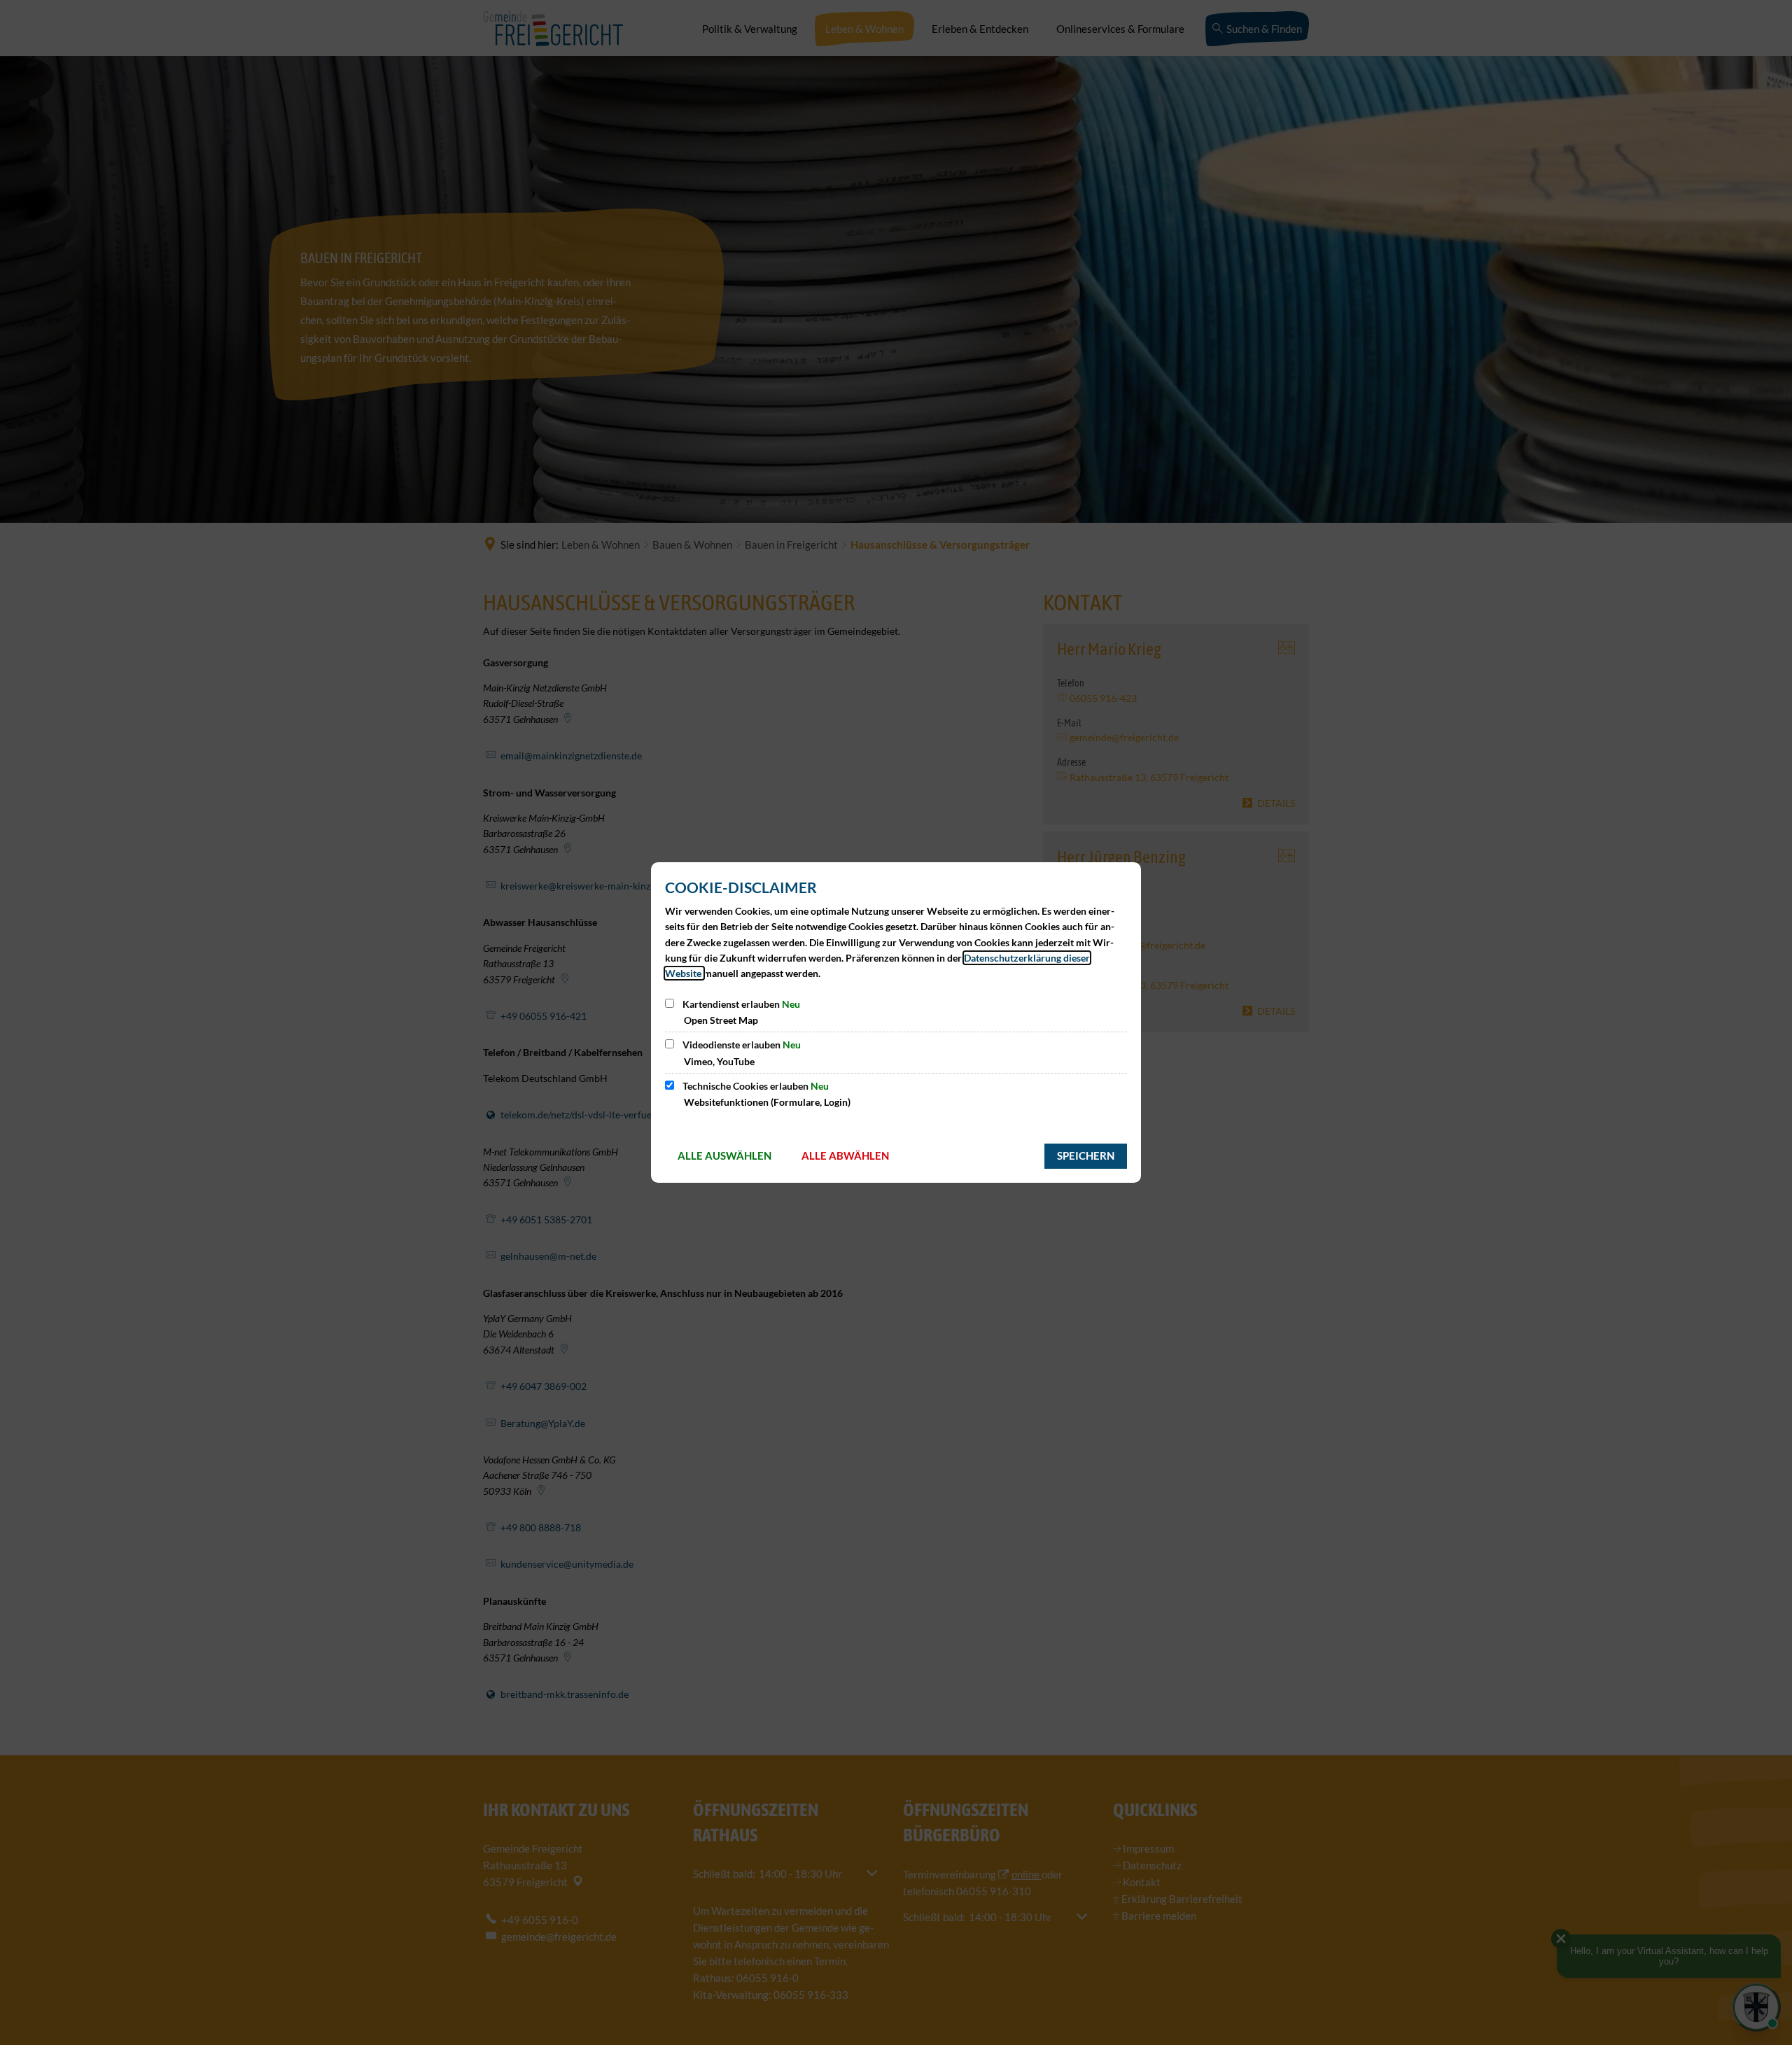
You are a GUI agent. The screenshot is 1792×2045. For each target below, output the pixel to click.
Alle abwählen (845, 1155)
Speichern (1086, 1155)
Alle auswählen (724, 1155)
